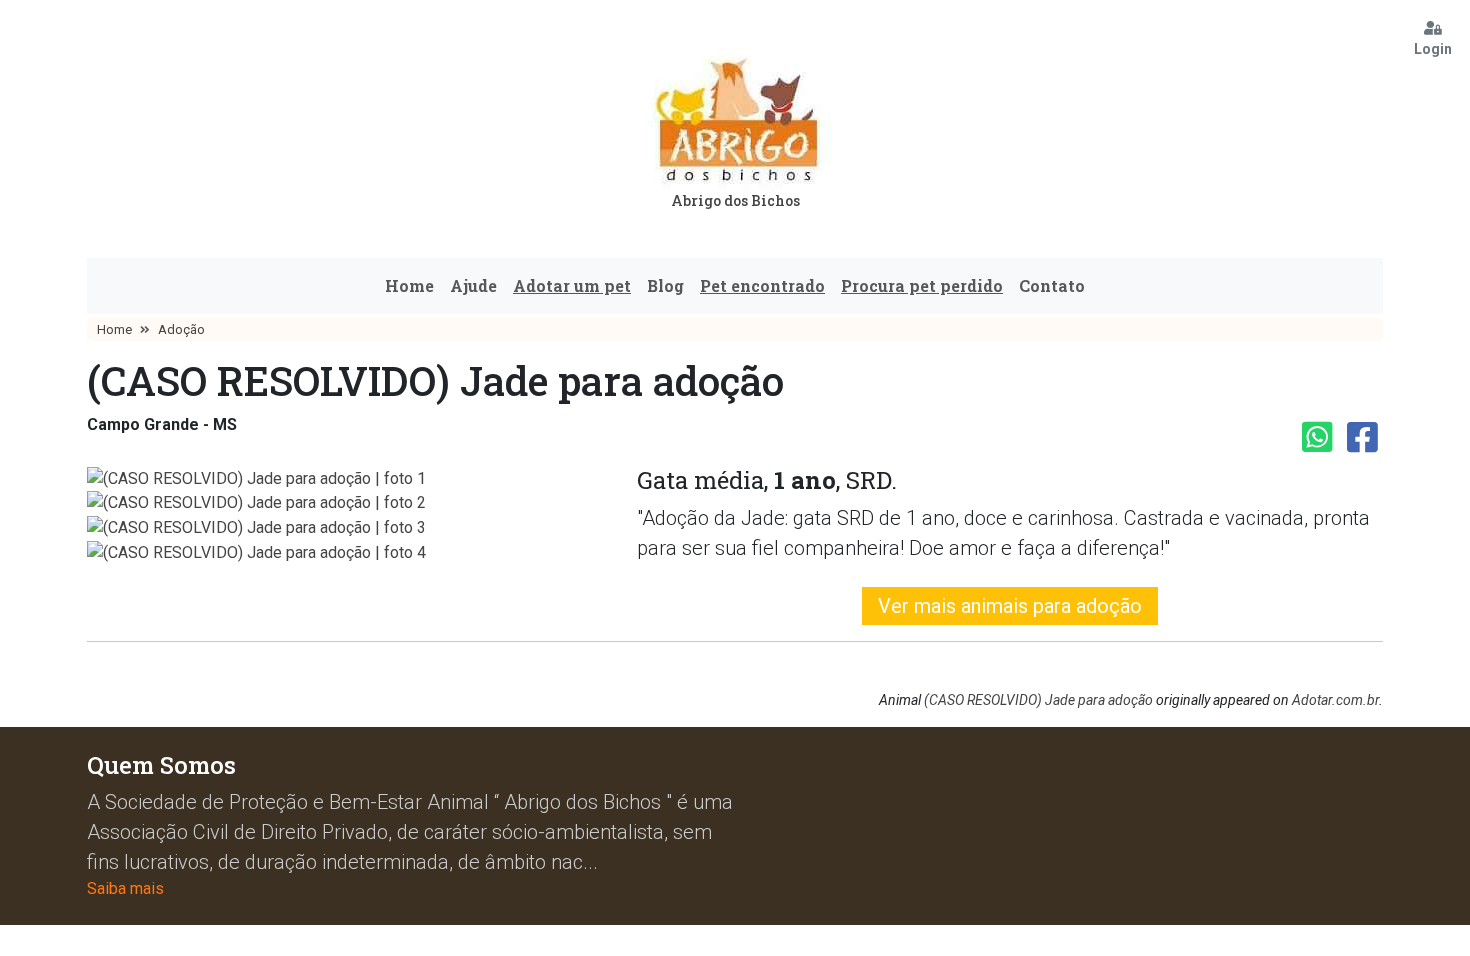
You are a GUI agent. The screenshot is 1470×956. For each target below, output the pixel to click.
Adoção (181, 329)
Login (1433, 49)
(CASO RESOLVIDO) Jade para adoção (1038, 700)
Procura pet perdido (922, 285)
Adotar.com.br (1335, 700)
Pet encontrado (762, 285)
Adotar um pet (572, 285)
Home (409, 285)
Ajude (473, 285)
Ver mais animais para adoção (1010, 606)
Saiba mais (125, 888)
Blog (665, 285)
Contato (1052, 285)
